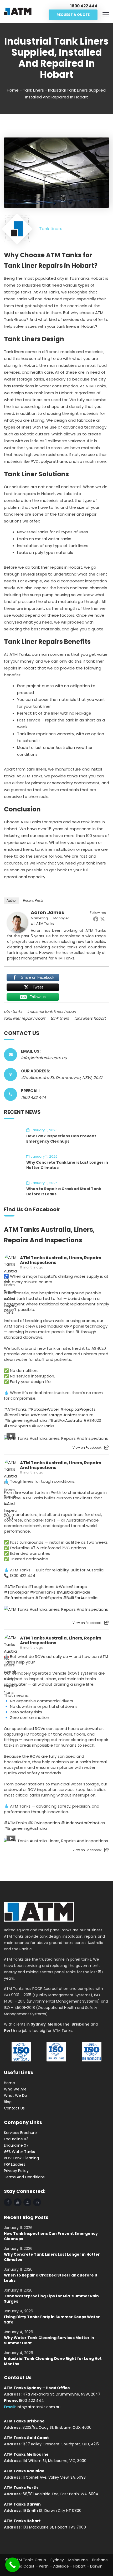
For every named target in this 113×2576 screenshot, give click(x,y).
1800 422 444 (33, 1097)
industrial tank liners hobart (52, 1011)
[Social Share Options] (107, 1448)
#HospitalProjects (78, 1409)
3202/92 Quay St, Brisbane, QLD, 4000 (57, 2427)
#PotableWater (43, 1409)
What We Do (16, 2095)
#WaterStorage (46, 1415)
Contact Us (14, 2108)
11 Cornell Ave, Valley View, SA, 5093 (54, 2477)
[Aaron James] (18, 922)
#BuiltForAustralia (65, 1420)
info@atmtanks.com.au (44, 1058)
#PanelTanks (17, 1415)
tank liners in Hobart (76, 326)
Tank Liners (33, 90)
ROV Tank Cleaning (21, 2158)
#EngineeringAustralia (25, 1420)
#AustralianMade (73, 1592)
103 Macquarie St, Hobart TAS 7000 (54, 2527)
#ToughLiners (41, 1587)
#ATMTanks (15, 1409)
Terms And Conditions (24, 2177)
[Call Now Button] (12, 2565)
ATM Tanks (20, 654)
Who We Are (15, 2089)
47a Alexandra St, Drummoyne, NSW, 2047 (61, 2394)
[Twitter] (102, 919)
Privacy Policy (16, 2171)
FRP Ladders (15, 2164)
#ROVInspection (44, 1823)
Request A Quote (73, 15)
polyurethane (54, 461)
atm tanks (13, 1011)
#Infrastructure (78, 1415)
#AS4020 (92, 1420)
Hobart (30, 365)
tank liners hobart (90, 1018)
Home (13, 90)
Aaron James (47, 912)
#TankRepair (16, 1592)
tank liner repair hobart (25, 1018)
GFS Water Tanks (19, 2152)
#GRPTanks (43, 1426)
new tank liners (39, 393)
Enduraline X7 (16, 2145)
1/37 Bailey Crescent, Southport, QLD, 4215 (61, 2444)
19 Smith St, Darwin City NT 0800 (52, 2511)
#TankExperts (17, 1426)
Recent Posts (33, 900)
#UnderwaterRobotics (83, 1823)
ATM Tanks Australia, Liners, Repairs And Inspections (61, 1260)
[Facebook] (96, 919)
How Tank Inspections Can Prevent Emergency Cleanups (61, 1139)
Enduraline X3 (16, 2139)
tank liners (60, 1018)
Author (12, 900)
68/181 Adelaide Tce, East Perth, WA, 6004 (60, 2494)
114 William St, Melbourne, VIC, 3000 (55, 2461)
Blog (8, 2102)
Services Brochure (20, 2133)
